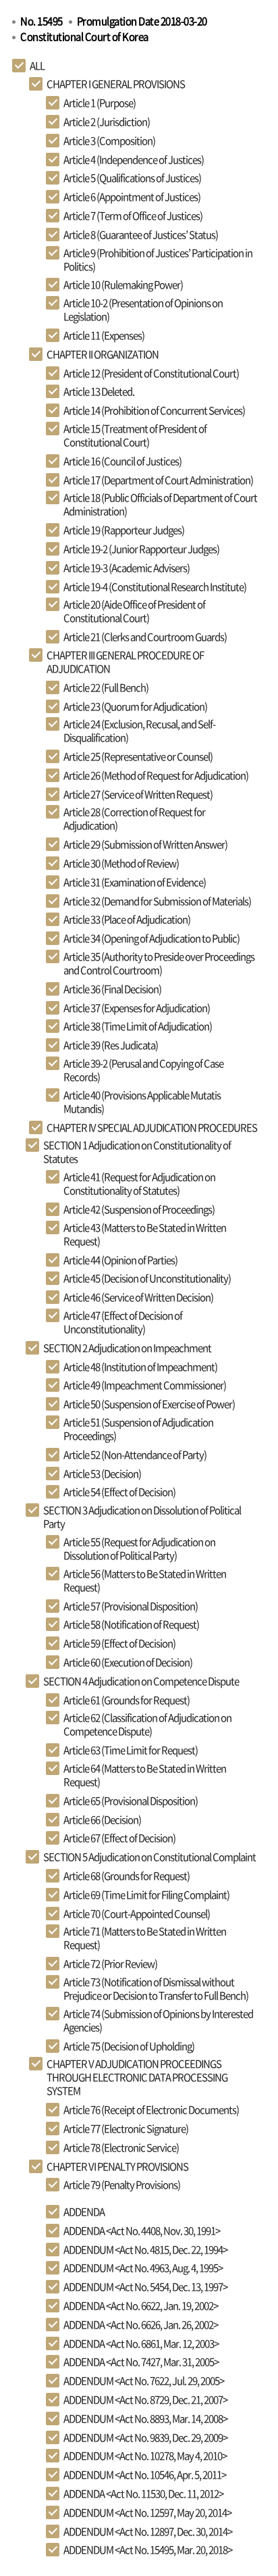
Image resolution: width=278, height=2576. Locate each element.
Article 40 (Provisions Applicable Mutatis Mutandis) (142, 1102)
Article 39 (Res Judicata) (111, 1045)
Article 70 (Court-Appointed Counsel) (137, 1914)
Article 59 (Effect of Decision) (119, 1643)
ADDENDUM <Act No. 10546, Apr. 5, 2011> (145, 2475)
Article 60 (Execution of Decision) (128, 1662)
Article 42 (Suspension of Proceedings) (139, 1209)
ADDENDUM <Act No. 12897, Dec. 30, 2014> (148, 2531)
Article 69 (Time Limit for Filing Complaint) (146, 1895)
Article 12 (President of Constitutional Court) (151, 373)
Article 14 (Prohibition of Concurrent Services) (154, 410)
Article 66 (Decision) (102, 1820)
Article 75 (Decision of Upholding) (129, 2046)
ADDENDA (84, 2212)
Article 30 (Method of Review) (121, 863)
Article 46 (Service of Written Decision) (138, 1297)
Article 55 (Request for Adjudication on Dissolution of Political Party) (139, 1549)
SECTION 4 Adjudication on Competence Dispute (141, 1681)
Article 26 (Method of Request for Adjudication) (156, 775)
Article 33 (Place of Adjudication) (127, 919)
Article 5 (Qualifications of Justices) (132, 178)
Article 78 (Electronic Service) (121, 2147)
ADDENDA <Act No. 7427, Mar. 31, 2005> (141, 2362)
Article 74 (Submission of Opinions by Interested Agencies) (158, 2020)
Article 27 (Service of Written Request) (138, 794)
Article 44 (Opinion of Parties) (120, 1260)
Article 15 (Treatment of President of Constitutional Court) (135, 435)
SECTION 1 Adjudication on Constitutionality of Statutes (137, 1152)
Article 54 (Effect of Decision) (119, 1492)
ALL (37, 66)
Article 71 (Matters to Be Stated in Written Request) (145, 1938)
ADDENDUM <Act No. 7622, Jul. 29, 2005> (144, 2381)
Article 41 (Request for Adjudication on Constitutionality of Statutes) (139, 1184)
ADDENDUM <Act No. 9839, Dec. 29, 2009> (145, 2437)
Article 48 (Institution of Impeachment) (140, 1367)
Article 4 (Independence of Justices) (134, 160)
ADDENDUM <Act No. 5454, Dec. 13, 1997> (145, 2287)
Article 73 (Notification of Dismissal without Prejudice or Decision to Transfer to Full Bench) (156, 1989)
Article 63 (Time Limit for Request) (131, 1750)
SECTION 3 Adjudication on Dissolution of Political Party (142, 1517)
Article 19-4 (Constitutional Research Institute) (155, 587)
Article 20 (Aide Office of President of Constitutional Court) (134, 611)
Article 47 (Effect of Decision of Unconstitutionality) (123, 1322)
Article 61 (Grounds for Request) (127, 1700)
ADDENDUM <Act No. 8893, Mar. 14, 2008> (145, 2419)
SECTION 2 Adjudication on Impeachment (127, 1348)
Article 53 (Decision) (102, 1474)
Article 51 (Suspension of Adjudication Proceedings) (138, 1429)
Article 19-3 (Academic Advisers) (127, 568)
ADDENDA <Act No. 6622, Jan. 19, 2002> (141, 2306)
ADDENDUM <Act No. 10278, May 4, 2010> (145, 2456)
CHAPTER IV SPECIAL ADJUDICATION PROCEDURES (152, 1127)
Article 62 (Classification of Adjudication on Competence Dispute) (147, 1724)
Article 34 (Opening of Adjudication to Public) (151, 938)
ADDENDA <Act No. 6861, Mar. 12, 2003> (141, 2343)
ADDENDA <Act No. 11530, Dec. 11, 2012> (143, 2494)
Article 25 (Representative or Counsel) (138, 756)
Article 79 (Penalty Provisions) (122, 2185)
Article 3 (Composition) (109, 141)
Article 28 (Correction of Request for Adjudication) (134, 819)
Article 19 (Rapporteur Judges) (124, 530)
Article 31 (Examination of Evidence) (135, 882)
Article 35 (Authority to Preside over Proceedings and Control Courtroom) (159, 963)
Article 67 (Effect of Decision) (119, 1838)
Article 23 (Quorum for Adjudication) (135, 706)
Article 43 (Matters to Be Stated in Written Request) (145, 1234)
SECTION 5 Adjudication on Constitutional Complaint (149, 1857)
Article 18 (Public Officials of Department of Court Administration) (160, 504)
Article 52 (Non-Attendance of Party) (135, 1455)
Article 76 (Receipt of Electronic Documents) (151, 2110)
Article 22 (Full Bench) (106, 687)
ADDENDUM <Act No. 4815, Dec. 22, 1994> (145, 2250)
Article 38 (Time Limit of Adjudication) (138, 1026)
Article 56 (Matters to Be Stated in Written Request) (145, 1580)
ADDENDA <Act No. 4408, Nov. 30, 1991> (142, 2231)
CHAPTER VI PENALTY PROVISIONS (117, 2166)
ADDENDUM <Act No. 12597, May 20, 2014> (147, 2512)
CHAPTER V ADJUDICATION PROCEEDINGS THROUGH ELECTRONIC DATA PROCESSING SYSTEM (137, 2077)
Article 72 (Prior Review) (110, 1964)
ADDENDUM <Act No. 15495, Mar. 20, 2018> (148, 2550)
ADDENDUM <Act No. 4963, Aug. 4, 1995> (143, 2268)
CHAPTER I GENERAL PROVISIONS (116, 84)
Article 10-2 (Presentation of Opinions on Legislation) (143, 310)
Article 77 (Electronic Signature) (126, 2129)
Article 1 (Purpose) (100, 103)
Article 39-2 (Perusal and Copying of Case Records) (143, 1070)
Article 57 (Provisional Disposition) (131, 1606)
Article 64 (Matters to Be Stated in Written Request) (145, 1775)
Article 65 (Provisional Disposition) (131, 1801)
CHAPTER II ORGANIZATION (103, 354)
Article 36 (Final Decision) (112, 989)
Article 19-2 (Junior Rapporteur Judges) (141, 549)
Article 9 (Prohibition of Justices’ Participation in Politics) (158, 260)
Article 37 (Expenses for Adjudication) (137, 1008)
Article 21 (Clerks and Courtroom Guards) (145, 637)
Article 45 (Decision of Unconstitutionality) (147, 1278)
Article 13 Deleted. (99, 391)
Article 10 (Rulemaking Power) (123, 285)
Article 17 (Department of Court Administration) (158, 480)
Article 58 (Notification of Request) (131, 1624)
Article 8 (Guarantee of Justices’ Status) (141, 235)
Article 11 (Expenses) (104, 335)
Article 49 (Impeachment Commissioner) (145, 1385)
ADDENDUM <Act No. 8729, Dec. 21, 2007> (145, 2400)
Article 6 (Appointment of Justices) (132, 197)
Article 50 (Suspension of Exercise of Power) (149, 1404)
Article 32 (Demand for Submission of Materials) (157, 901)
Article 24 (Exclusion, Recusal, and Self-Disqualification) (139, 731)
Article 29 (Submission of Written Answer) (145, 844)
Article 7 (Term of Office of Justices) (133, 216)
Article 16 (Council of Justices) (122, 461)
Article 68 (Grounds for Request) (127, 1876)
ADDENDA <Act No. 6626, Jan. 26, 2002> (141, 2325)
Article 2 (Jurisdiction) (107, 122)
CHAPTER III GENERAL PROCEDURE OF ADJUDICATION (125, 662)
